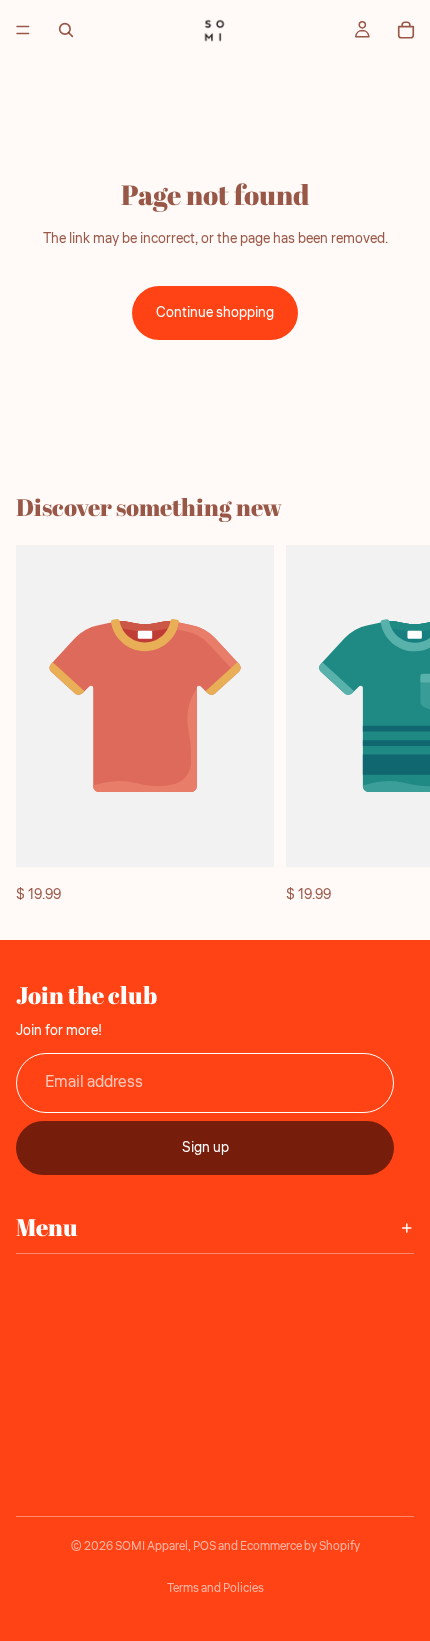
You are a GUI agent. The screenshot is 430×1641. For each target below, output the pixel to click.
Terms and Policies (215, 1588)
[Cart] (406, 30)
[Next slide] (392, 726)
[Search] (66, 30)
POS (204, 1546)
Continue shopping (215, 313)
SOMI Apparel (151, 1546)
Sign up (205, 1147)
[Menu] (23, 30)
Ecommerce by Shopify (300, 1546)
